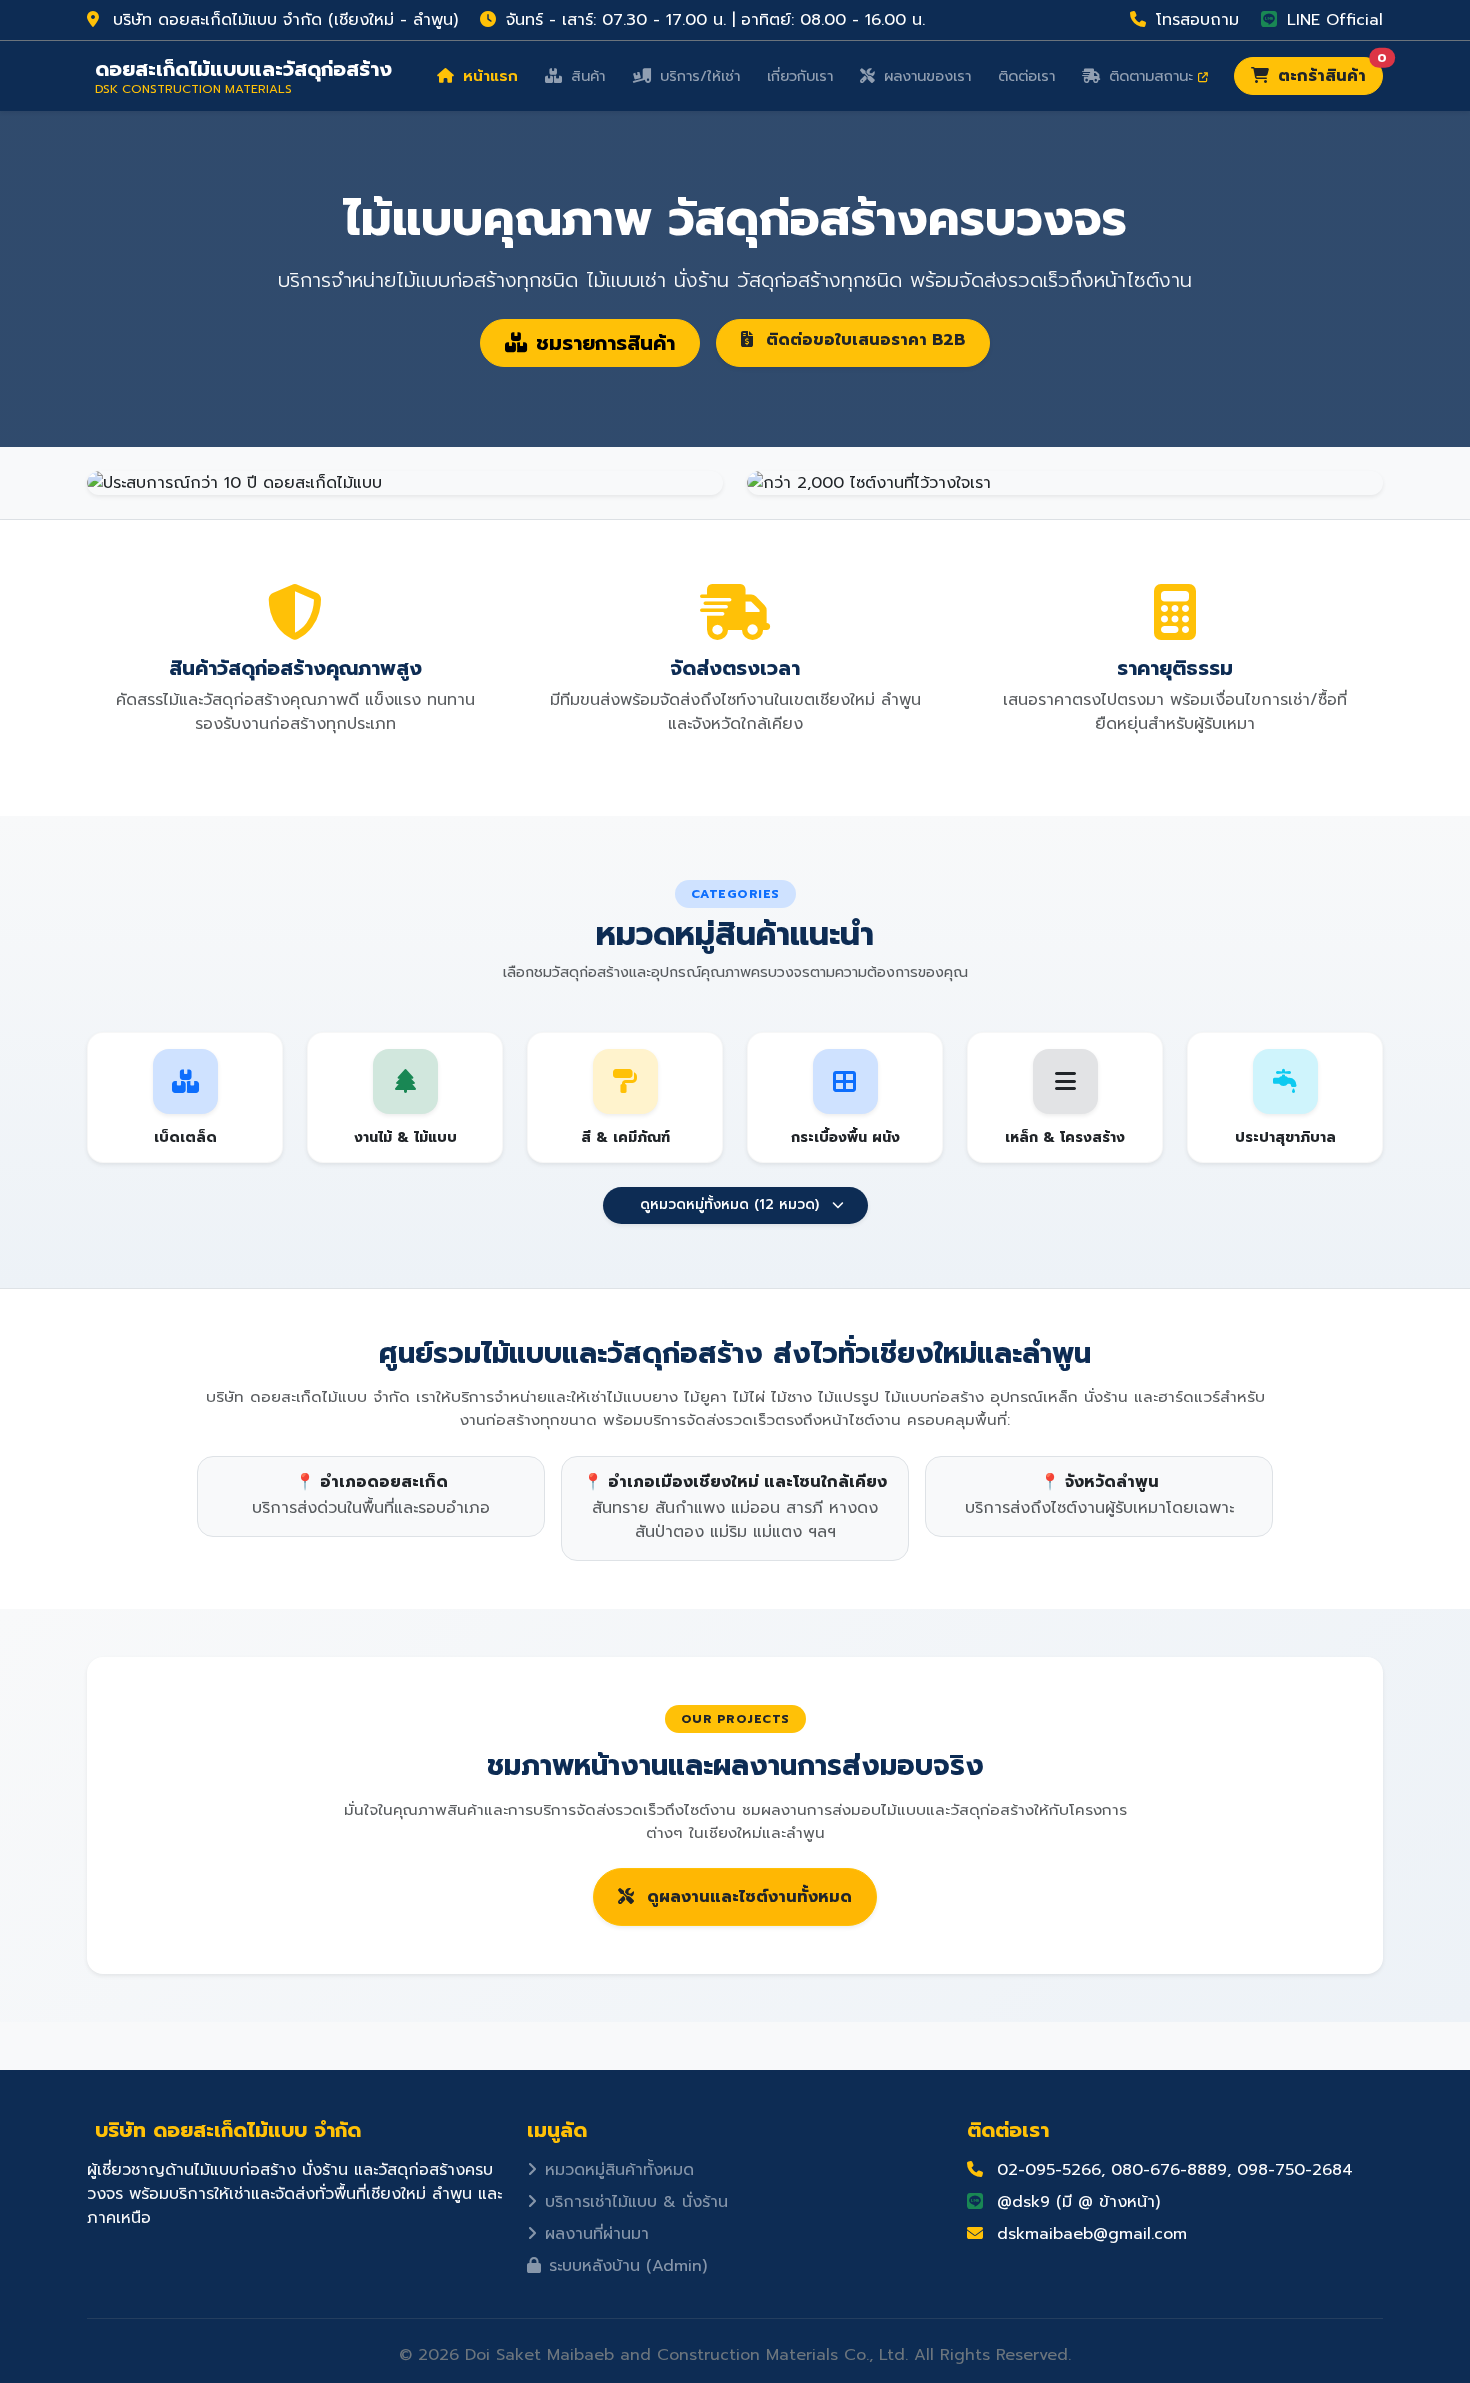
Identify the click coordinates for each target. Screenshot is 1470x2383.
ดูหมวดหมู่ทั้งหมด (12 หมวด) (729, 1204)
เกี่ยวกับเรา (800, 76)
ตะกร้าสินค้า (1328, 72)
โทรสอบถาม (1194, 20)
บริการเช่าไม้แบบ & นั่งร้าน (636, 2202)
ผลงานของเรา (925, 76)
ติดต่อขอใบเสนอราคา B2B (863, 340)
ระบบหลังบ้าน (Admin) (628, 2266)
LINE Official (1332, 20)
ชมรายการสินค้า (605, 343)
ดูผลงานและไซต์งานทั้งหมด (747, 1897)
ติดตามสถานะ (1151, 76)
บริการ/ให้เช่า (697, 76)
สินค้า (585, 76)
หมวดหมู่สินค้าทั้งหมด (619, 2170)
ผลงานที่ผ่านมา (597, 2234)
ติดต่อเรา (1026, 76)
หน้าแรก (488, 76)
